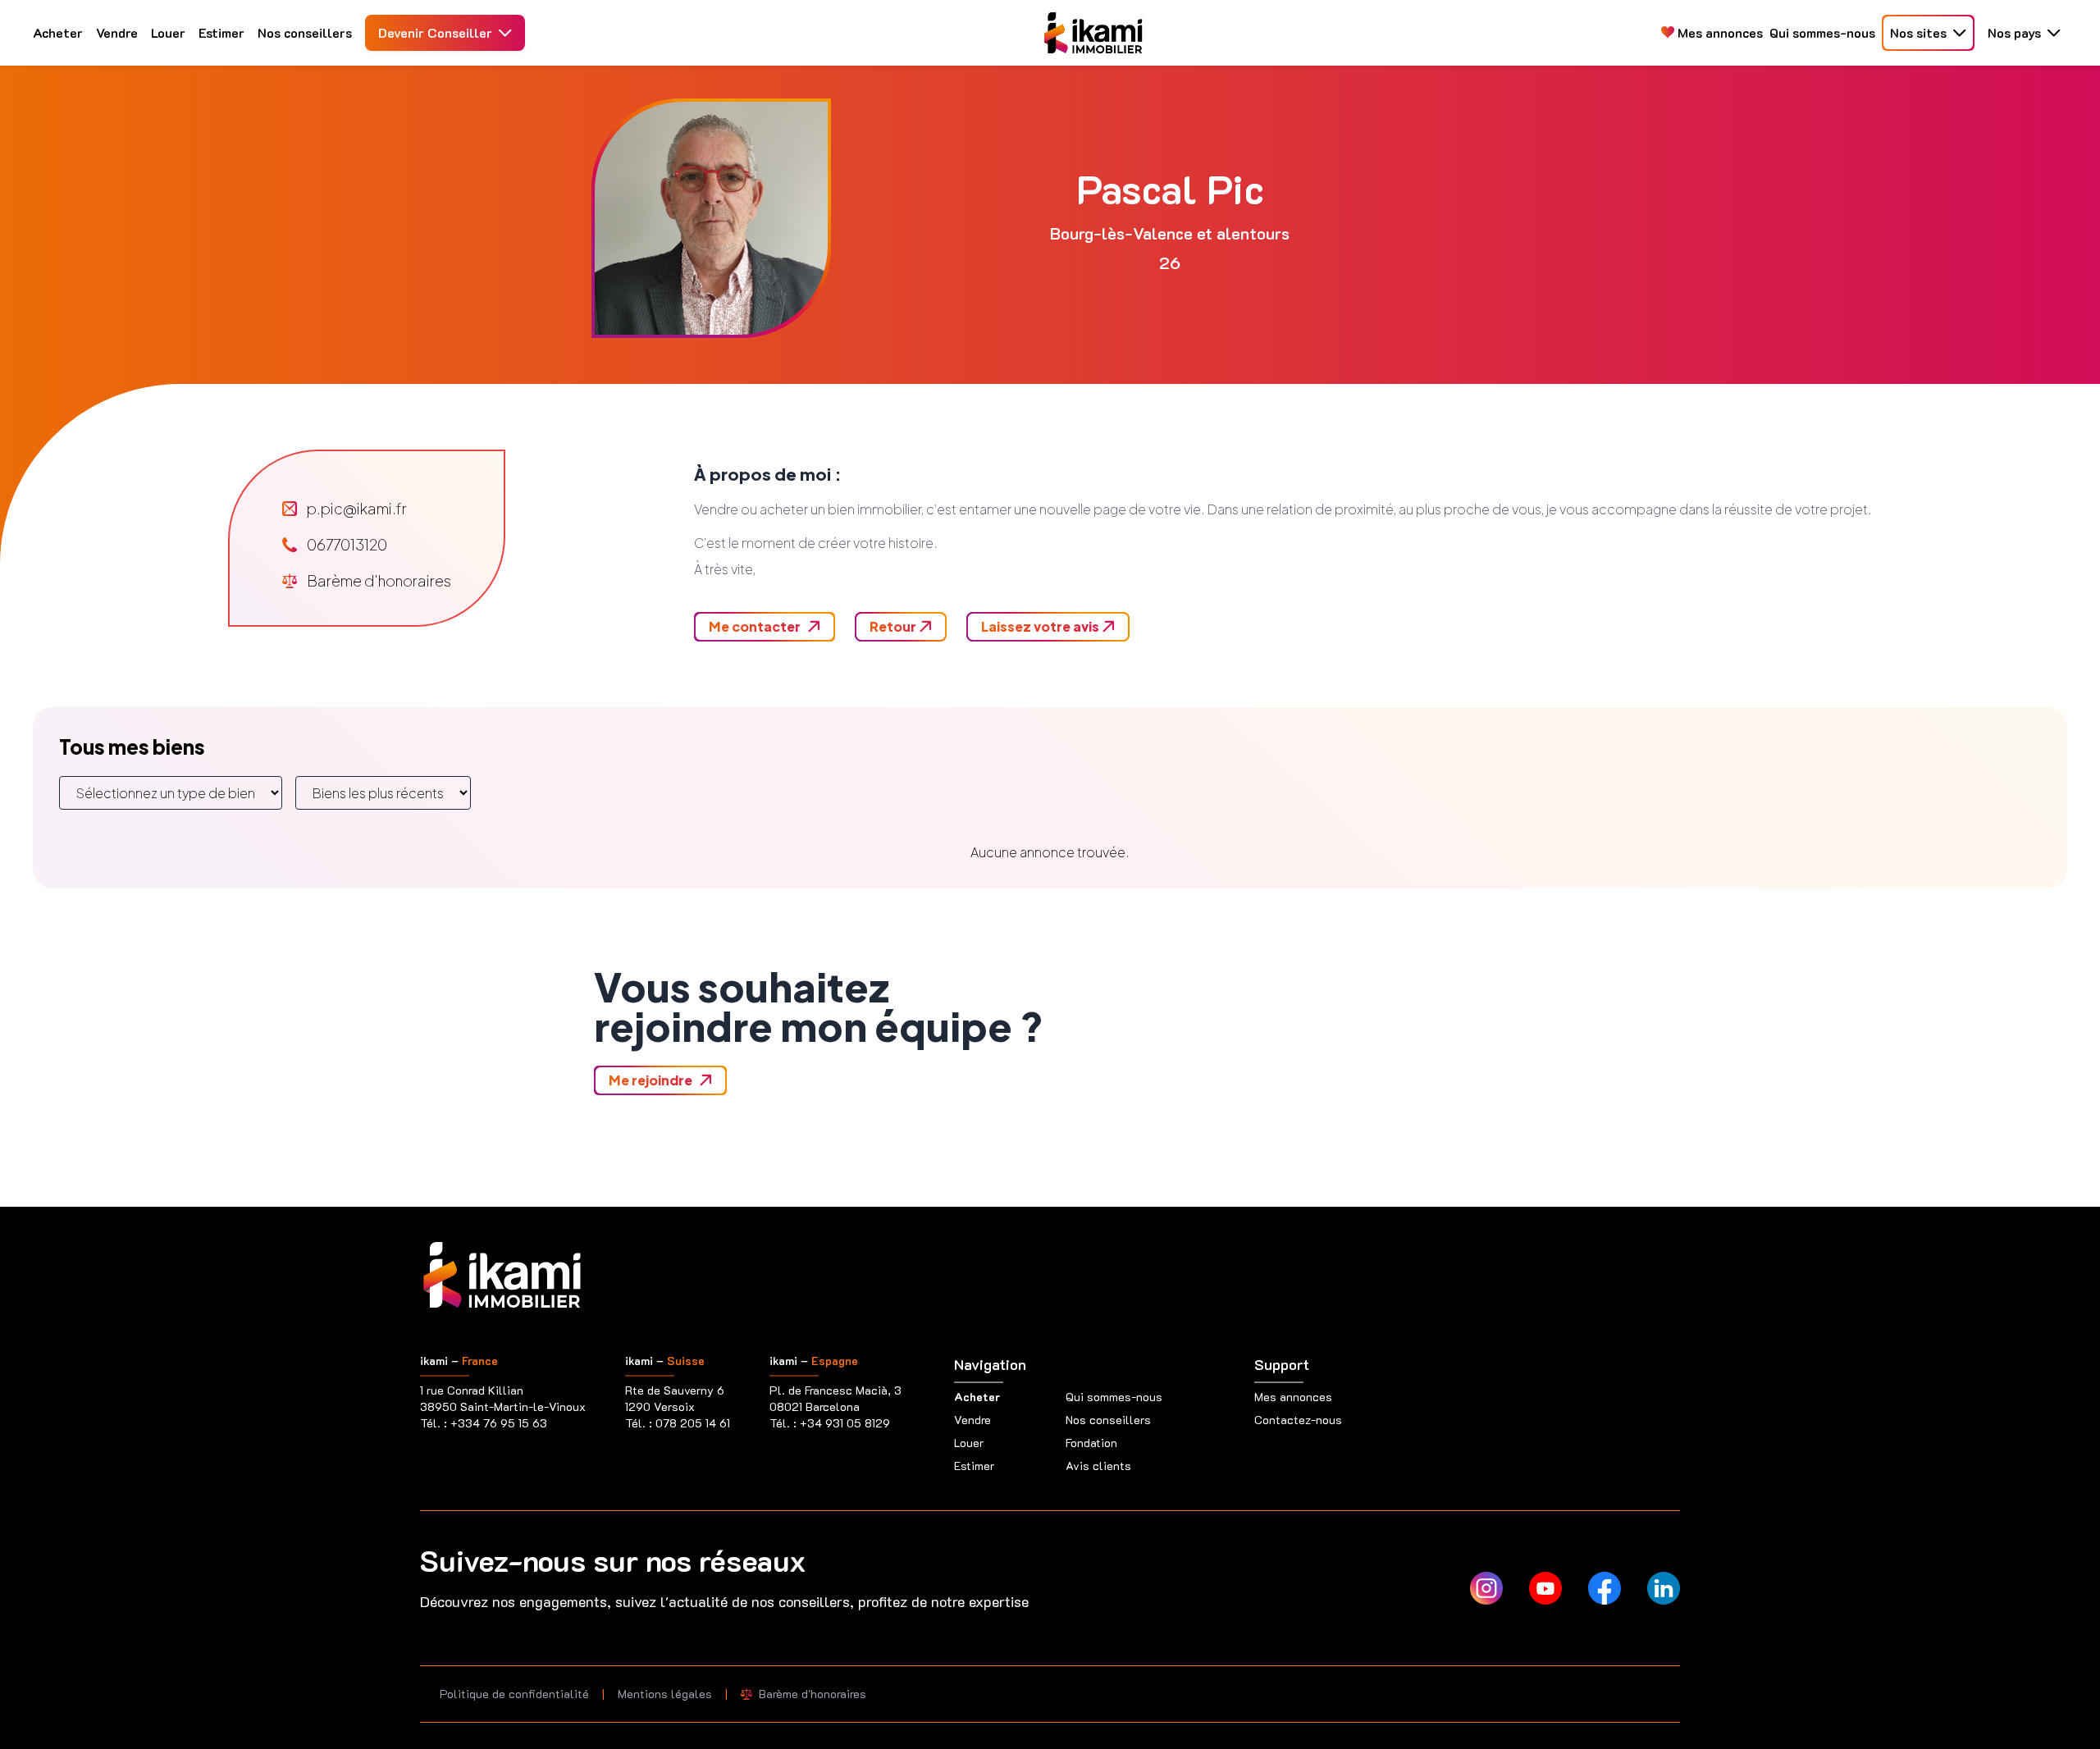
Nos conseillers (305, 32)
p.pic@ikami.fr (357, 508)
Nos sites (1918, 32)
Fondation (1091, 1443)
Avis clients (1098, 1466)
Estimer (221, 32)
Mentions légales (665, 1694)
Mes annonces (1719, 32)
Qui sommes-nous (1822, 32)
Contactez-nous (1298, 1420)
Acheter (58, 32)
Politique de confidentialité (514, 1694)
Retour (894, 626)
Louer (168, 32)
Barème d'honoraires (379, 580)
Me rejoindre (651, 1080)
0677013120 (347, 544)
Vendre (117, 32)
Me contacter (755, 626)
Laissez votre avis (1041, 626)
